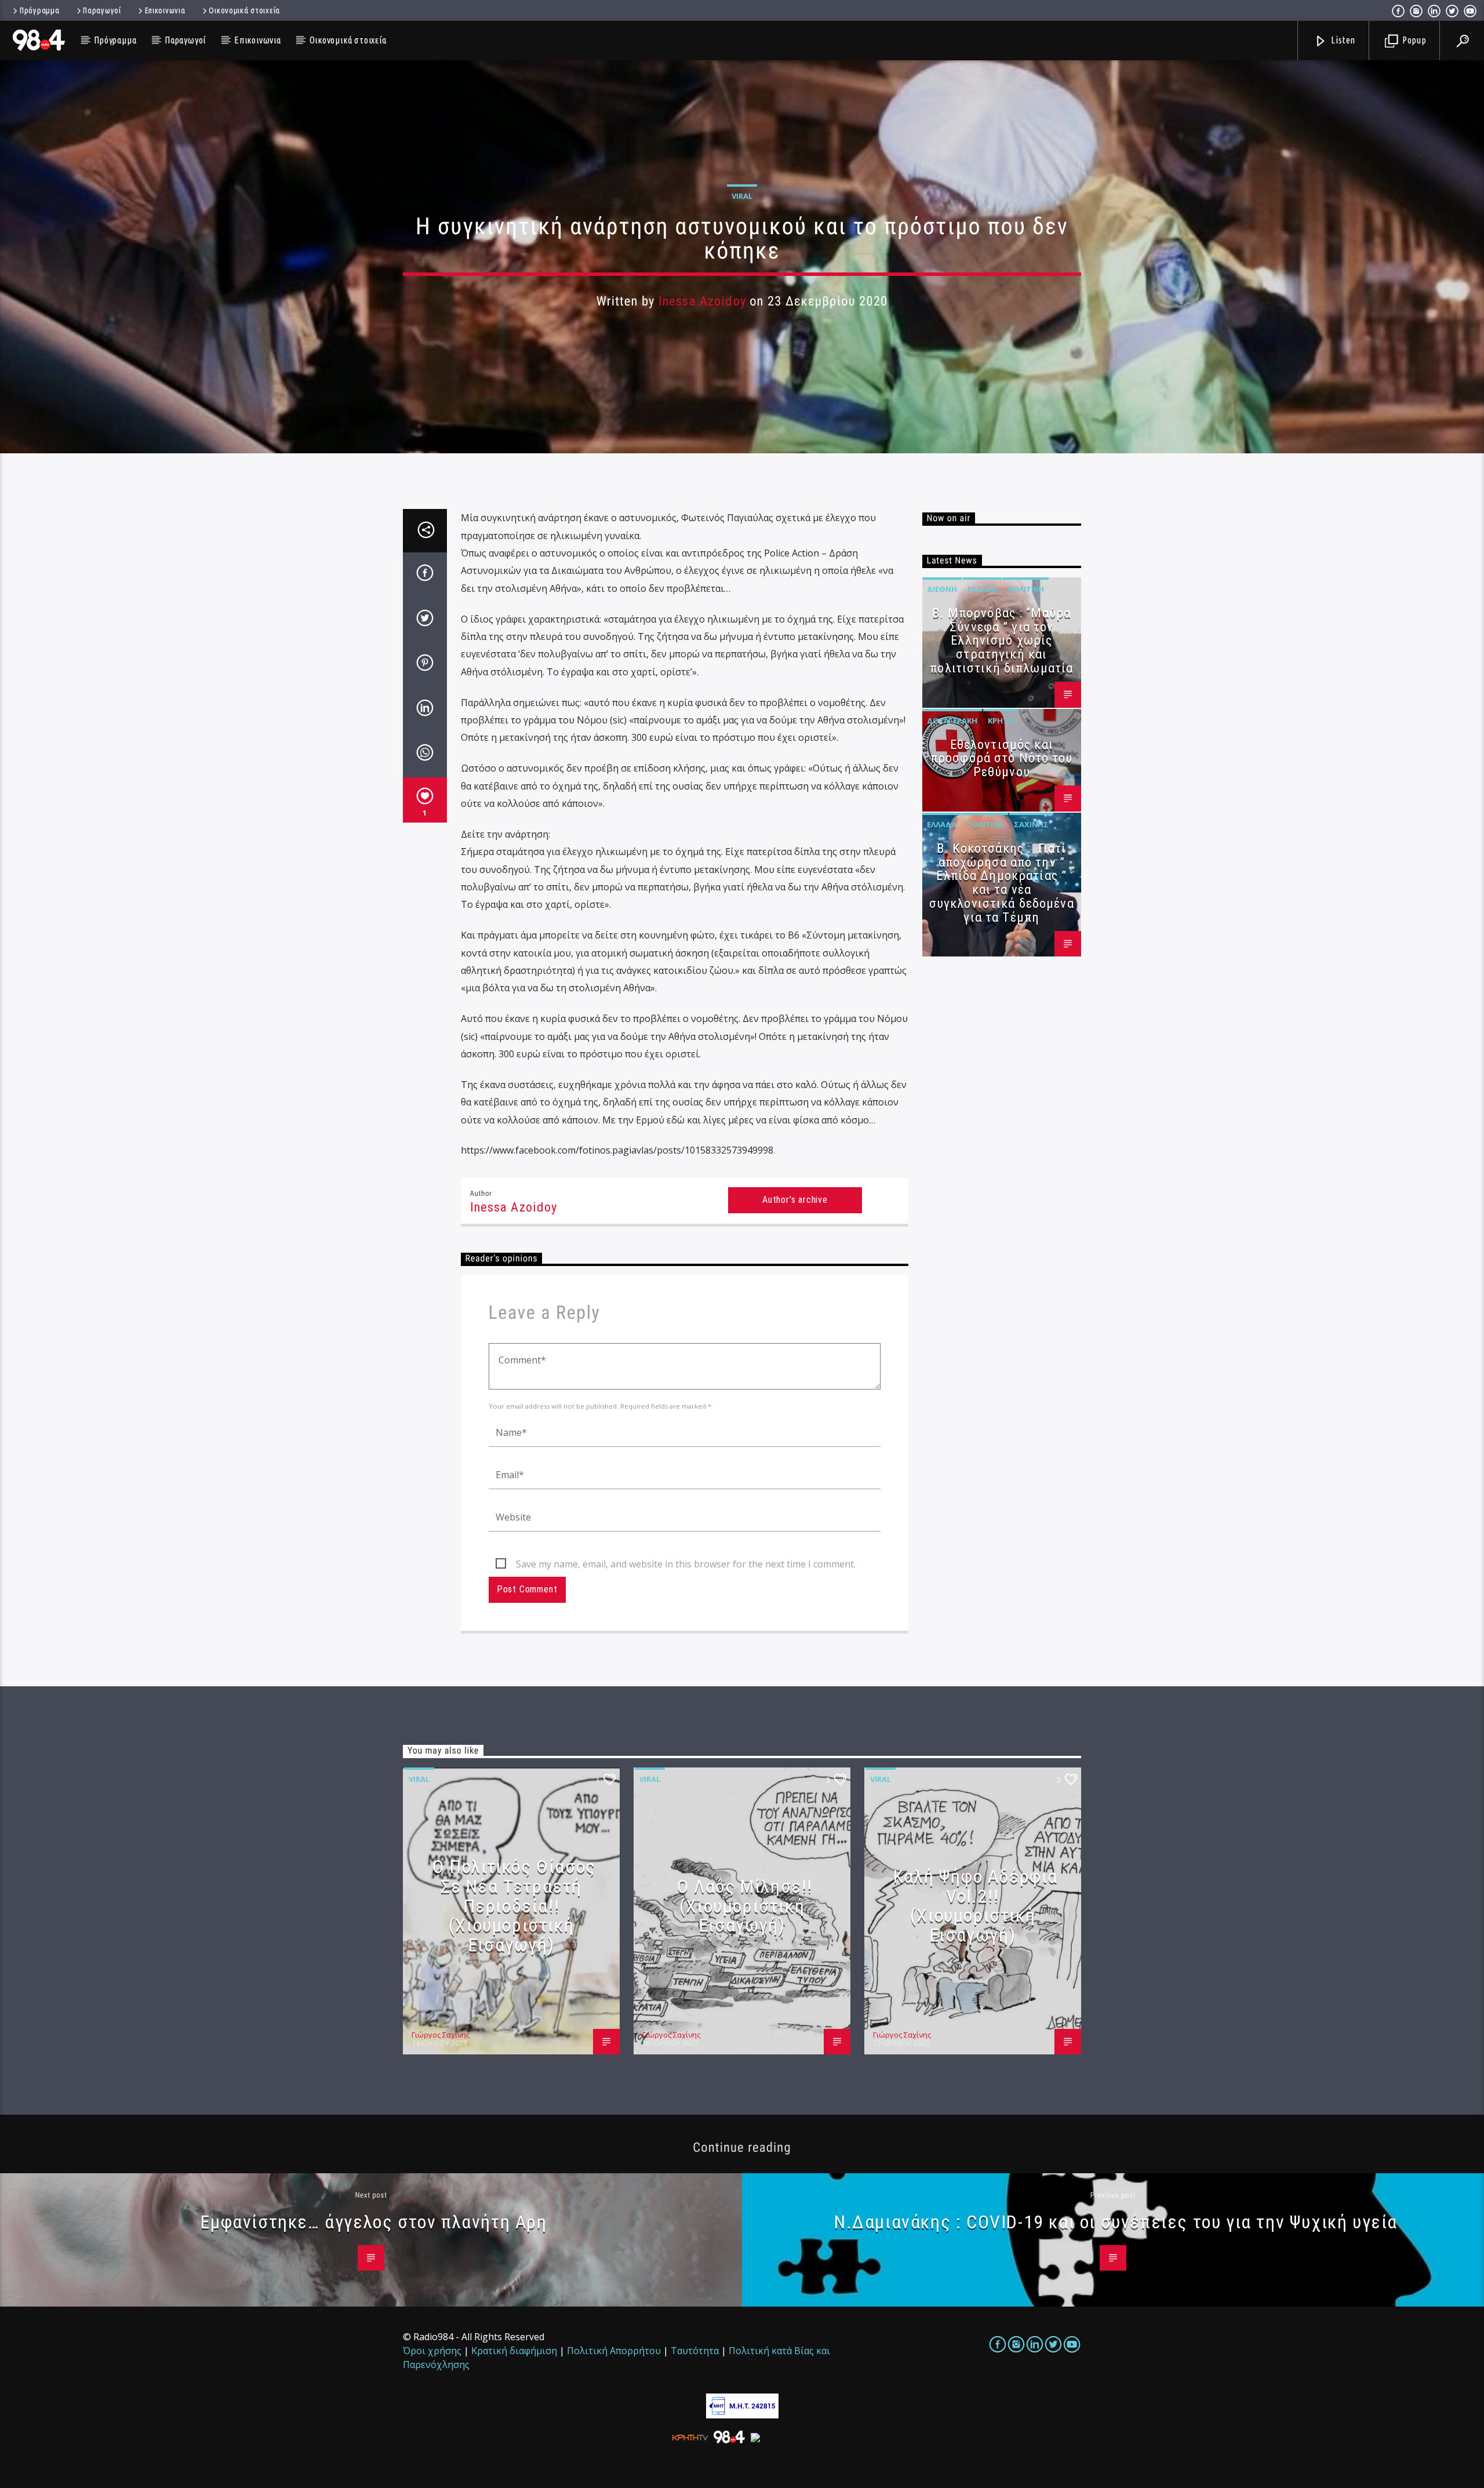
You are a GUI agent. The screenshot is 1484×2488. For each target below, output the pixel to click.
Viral (742, 196)
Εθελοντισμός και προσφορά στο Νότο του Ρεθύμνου (1002, 759)
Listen (1343, 40)
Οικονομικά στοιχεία (244, 10)
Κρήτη (1001, 721)
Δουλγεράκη (952, 721)
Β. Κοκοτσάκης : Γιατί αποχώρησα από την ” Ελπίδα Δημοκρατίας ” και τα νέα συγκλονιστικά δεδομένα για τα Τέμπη (1002, 883)
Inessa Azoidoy (702, 301)
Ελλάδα (982, 589)
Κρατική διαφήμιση (514, 2351)
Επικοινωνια (165, 10)
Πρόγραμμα (39, 10)
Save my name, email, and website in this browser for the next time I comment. (686, 1564)
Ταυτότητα (695, 2351)
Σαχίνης (1031, 824)
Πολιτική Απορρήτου (614, 2351)
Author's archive (795, 1200)
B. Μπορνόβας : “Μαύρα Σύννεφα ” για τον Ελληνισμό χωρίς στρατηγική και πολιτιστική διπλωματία (1001, 641)
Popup (1413, 40)
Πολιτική (1026, 589)
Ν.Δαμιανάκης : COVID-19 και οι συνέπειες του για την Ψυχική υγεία (1116, 2222)
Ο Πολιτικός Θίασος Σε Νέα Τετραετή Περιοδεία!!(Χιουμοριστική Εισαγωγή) (514, 1905)
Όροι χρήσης (432, 2351)
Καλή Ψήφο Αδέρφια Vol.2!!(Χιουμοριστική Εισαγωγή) (976, 1906)
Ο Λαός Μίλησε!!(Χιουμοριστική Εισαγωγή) (745, 1906)
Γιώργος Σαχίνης (441, 2035)
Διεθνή (942, 589)
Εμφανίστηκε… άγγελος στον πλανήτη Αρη (374, 2222)
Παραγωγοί (102, 10)
